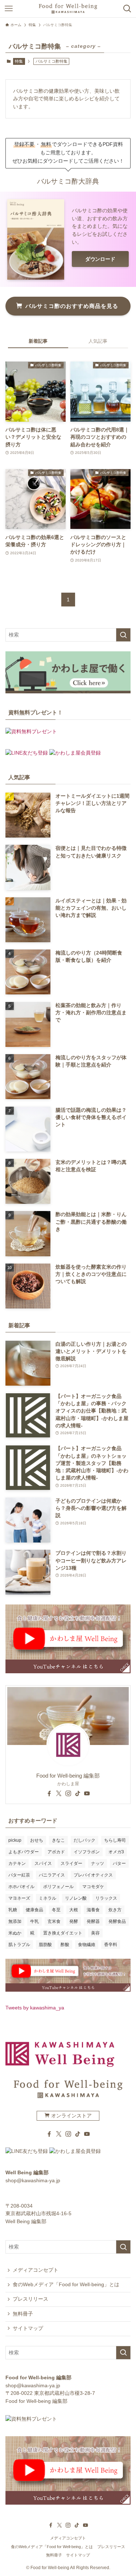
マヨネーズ (19, 1898)
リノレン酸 (76, 1898)
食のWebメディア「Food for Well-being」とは (66, 2285)
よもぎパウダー (24, 1852)
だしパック (85, 1840)
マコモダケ (93, 1887)
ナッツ (98, 1863)
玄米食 (54, 1921)
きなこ (58, 1840)
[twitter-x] (59, 1794)
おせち (37, 1840)
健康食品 (34, 1910)
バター (119, 1863)
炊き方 (115, 1910)
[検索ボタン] (127, 9)
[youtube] (87, 1794)
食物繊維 (87, 1945)
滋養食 (93, 1910)
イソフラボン (87, 1852)
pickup (15, 1840)
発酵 (74, 1921)
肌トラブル (19, 1945)
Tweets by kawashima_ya (35, 2008)
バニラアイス (52, 1875)
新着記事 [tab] (38, 341)
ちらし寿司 (115, 1840)
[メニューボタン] (9, 9)
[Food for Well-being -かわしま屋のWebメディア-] (68, 9)
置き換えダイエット (63, 1933)
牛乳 (34, 1921)
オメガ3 (116, 1852)
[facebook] (49, 1794)
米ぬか (15, 1933)
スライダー (71, 1863)
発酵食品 (117, 1921)
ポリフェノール (58, 1887)
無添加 (15, 1921)
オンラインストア (71, 2116)
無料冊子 (23, 2314)
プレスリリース (30, 2299)
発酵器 (93, 1921)
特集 (19, 61)
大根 (74, 1910)
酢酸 (65, 1945)
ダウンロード (100, 259)
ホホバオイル (21, 1887)
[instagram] (68, 1794)
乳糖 (13, 1910)
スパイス (43, 1863)
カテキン (17, 1863)
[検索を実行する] (123, 635)
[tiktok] (78, 1794)
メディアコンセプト (36, 2270)
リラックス (106, 1898)
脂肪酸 (45, 1945)
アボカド (56, 1852)
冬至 (56, 1910)
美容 (95, 1933)
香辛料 (111, 1945)
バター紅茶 (19, 1875)
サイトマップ (28, 2328)
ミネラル (48, 1898)
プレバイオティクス (93, 1875)
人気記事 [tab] (98, 341)
